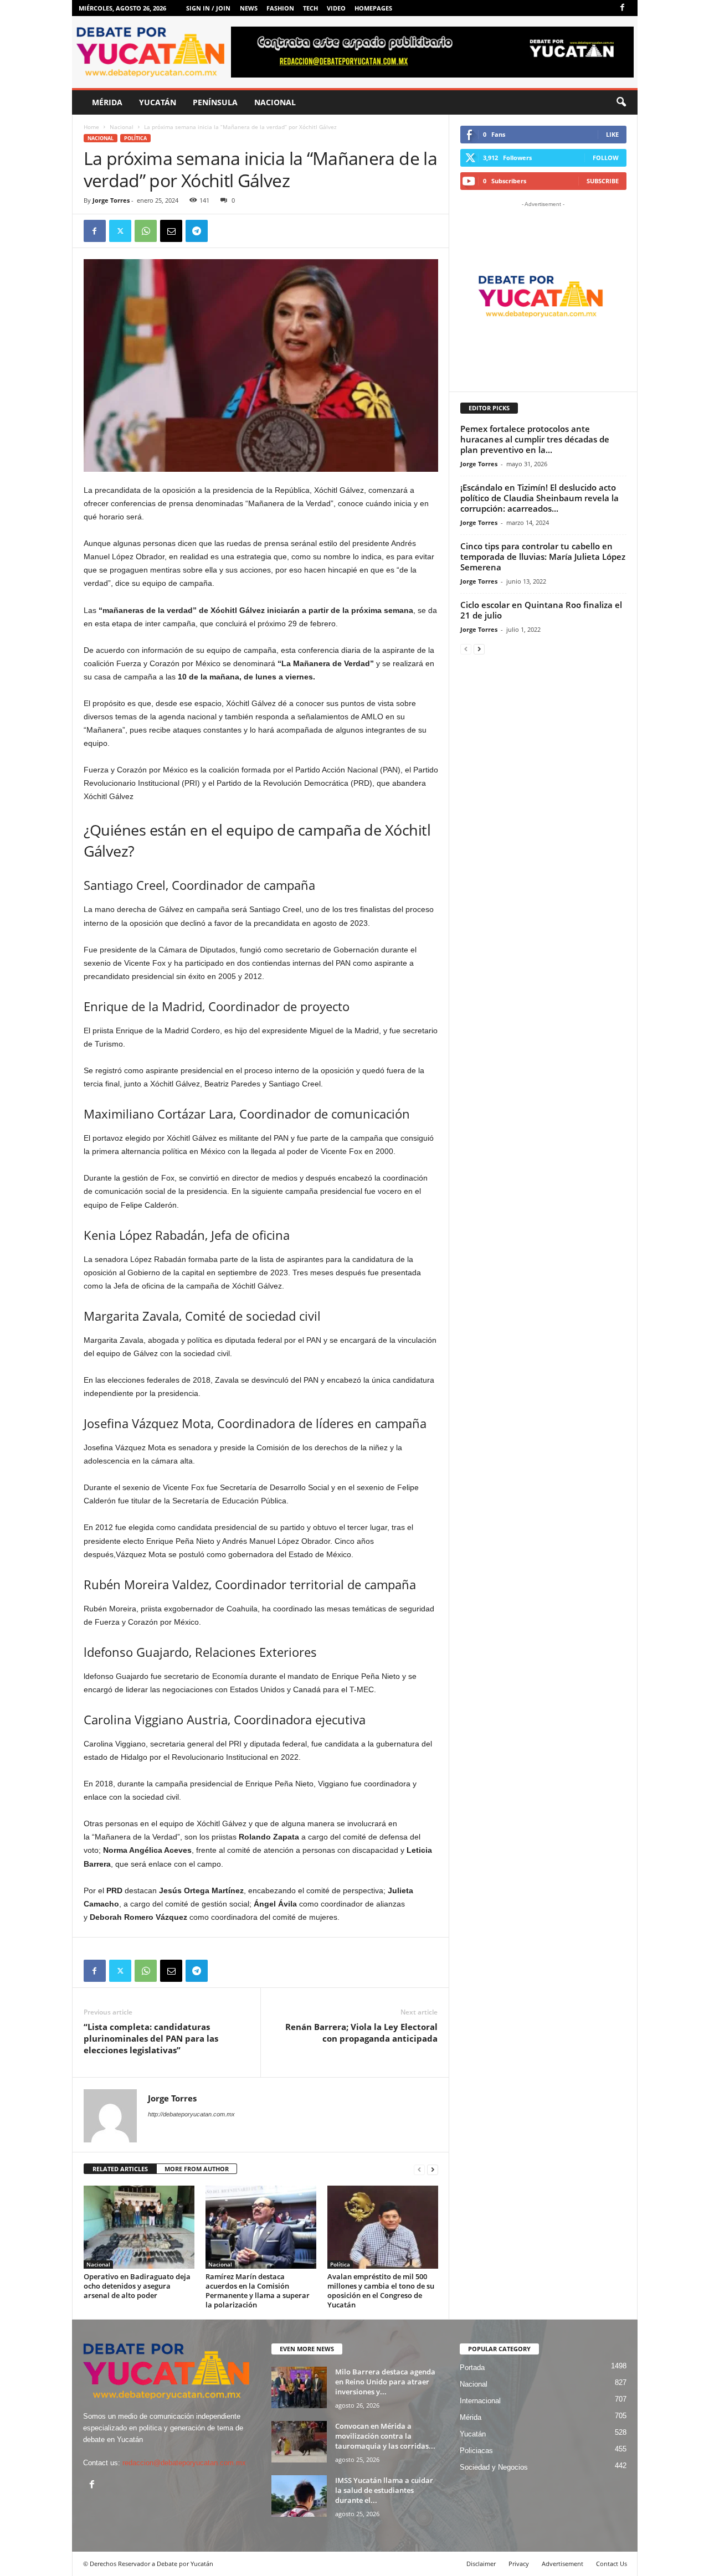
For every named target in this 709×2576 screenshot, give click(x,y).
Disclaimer (481, 2564)
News (249, 8)
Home (91, 127)
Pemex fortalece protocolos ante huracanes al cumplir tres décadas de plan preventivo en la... (535, 439)
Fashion (280, 8)
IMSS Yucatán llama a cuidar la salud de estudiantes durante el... (384, 2490)
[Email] (171, 231)
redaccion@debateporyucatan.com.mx (184, 2463)
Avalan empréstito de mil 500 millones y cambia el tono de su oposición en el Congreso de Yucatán (381, 2291)
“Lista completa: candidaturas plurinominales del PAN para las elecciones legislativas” (151, 2038)
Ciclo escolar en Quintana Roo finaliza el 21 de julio (541, 610)
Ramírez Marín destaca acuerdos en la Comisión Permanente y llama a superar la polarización (258, 2291)
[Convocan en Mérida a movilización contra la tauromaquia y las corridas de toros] (299, 2442)
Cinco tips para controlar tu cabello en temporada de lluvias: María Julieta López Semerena (543, 557)
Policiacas (476, 2451)
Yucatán (158, 102)
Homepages (373, 8)
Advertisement (562, 2564)
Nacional (275, 102)
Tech (310, 8)
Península (215, 102)
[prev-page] (419, 2169)
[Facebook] (623, 8)
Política (135, 138)
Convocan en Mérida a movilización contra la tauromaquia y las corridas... (385, 2436)
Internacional (480, 2401)
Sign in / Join (208, 8)
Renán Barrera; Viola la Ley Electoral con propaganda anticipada (361, 2033)
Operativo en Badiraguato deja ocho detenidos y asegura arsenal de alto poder (137, 2286)
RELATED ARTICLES (120, 2169)
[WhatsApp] (146, 231)
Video (336, 8)
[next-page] (433, 2169)
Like (612, 134)
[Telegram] (197, 231)
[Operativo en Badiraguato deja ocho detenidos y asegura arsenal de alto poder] (139, 2227)
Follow (606, 158)
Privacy (519, 2564)
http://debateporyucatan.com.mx (191, 2114)
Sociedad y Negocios (494, 2467)
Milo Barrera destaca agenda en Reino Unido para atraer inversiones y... (385, 2382)
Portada (472, 2368)
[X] (120, 231)
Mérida (107, 102)
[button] (621, 102)
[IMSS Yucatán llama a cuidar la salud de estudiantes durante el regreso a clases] (299, 2496)
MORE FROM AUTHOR (197, 2169)
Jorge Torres (111, 200)
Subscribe (603, 181)
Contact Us (612, 2564)
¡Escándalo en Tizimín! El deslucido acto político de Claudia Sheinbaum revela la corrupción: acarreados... (540, 498)
